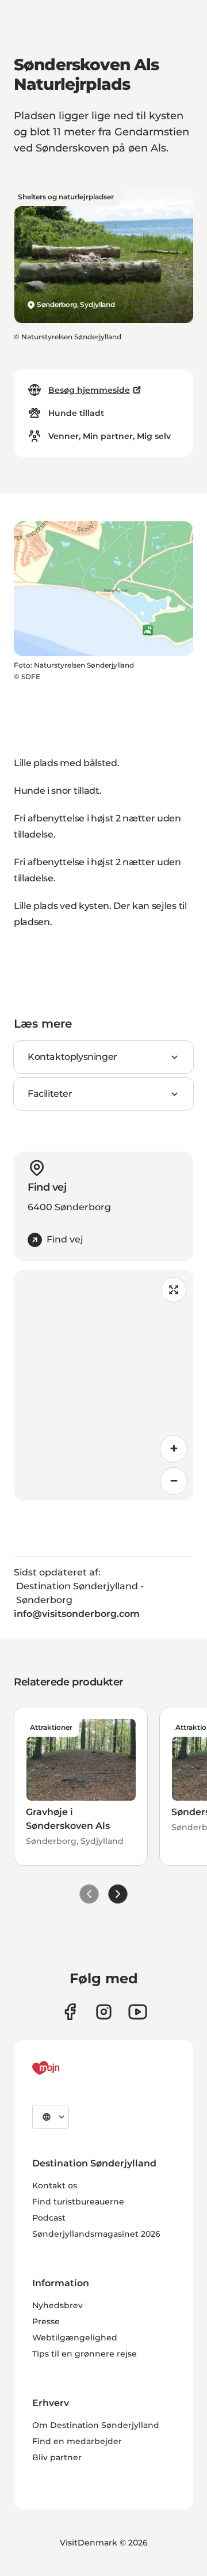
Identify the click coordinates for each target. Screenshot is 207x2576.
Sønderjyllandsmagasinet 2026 (96, 2234)
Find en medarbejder (77, 2441)
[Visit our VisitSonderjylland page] (70, 2012)
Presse (46, 2321)
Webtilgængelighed (75, 2338)
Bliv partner (57, 2457)
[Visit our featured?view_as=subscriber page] (138, 2012)
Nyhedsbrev (57, 2305)
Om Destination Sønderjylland (96, 2425)
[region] (103, 1385)
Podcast (49, 2218)
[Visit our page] (104, 2012)
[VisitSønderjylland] (67, 2068)
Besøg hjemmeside (89, 390)
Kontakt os (55, 2185)
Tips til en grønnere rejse (85, 2354)
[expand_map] (174, 1290)
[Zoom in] (174, 1449)
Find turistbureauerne (78, 2202)
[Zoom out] (174, 1481)
